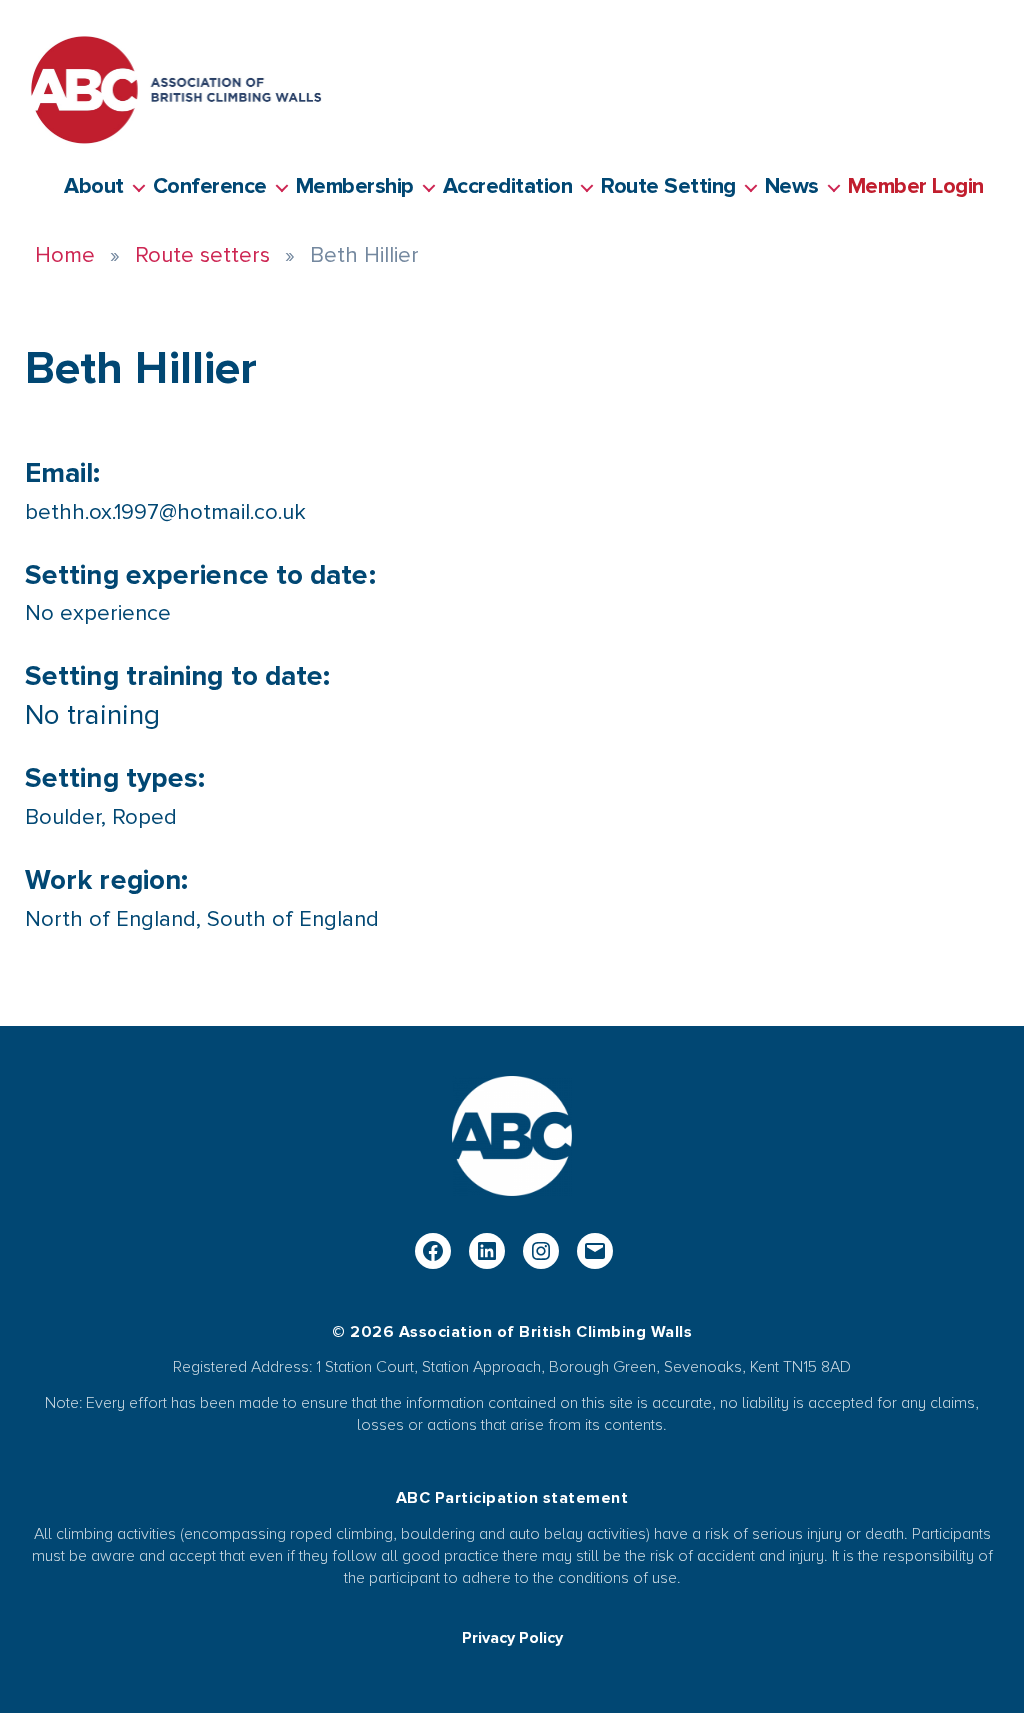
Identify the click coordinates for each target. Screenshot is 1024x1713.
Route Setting (668, 187)
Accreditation (508, 187)
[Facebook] (433, 1251)
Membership (355, 187)
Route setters (202, 255)
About (94, 187)
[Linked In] (487, 1251)
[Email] (595, 1251)
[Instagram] (541, 1251)
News (792, 187)
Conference (210, 187)
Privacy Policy (512, 1638)
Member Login (916, 187)
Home (65, 255)
